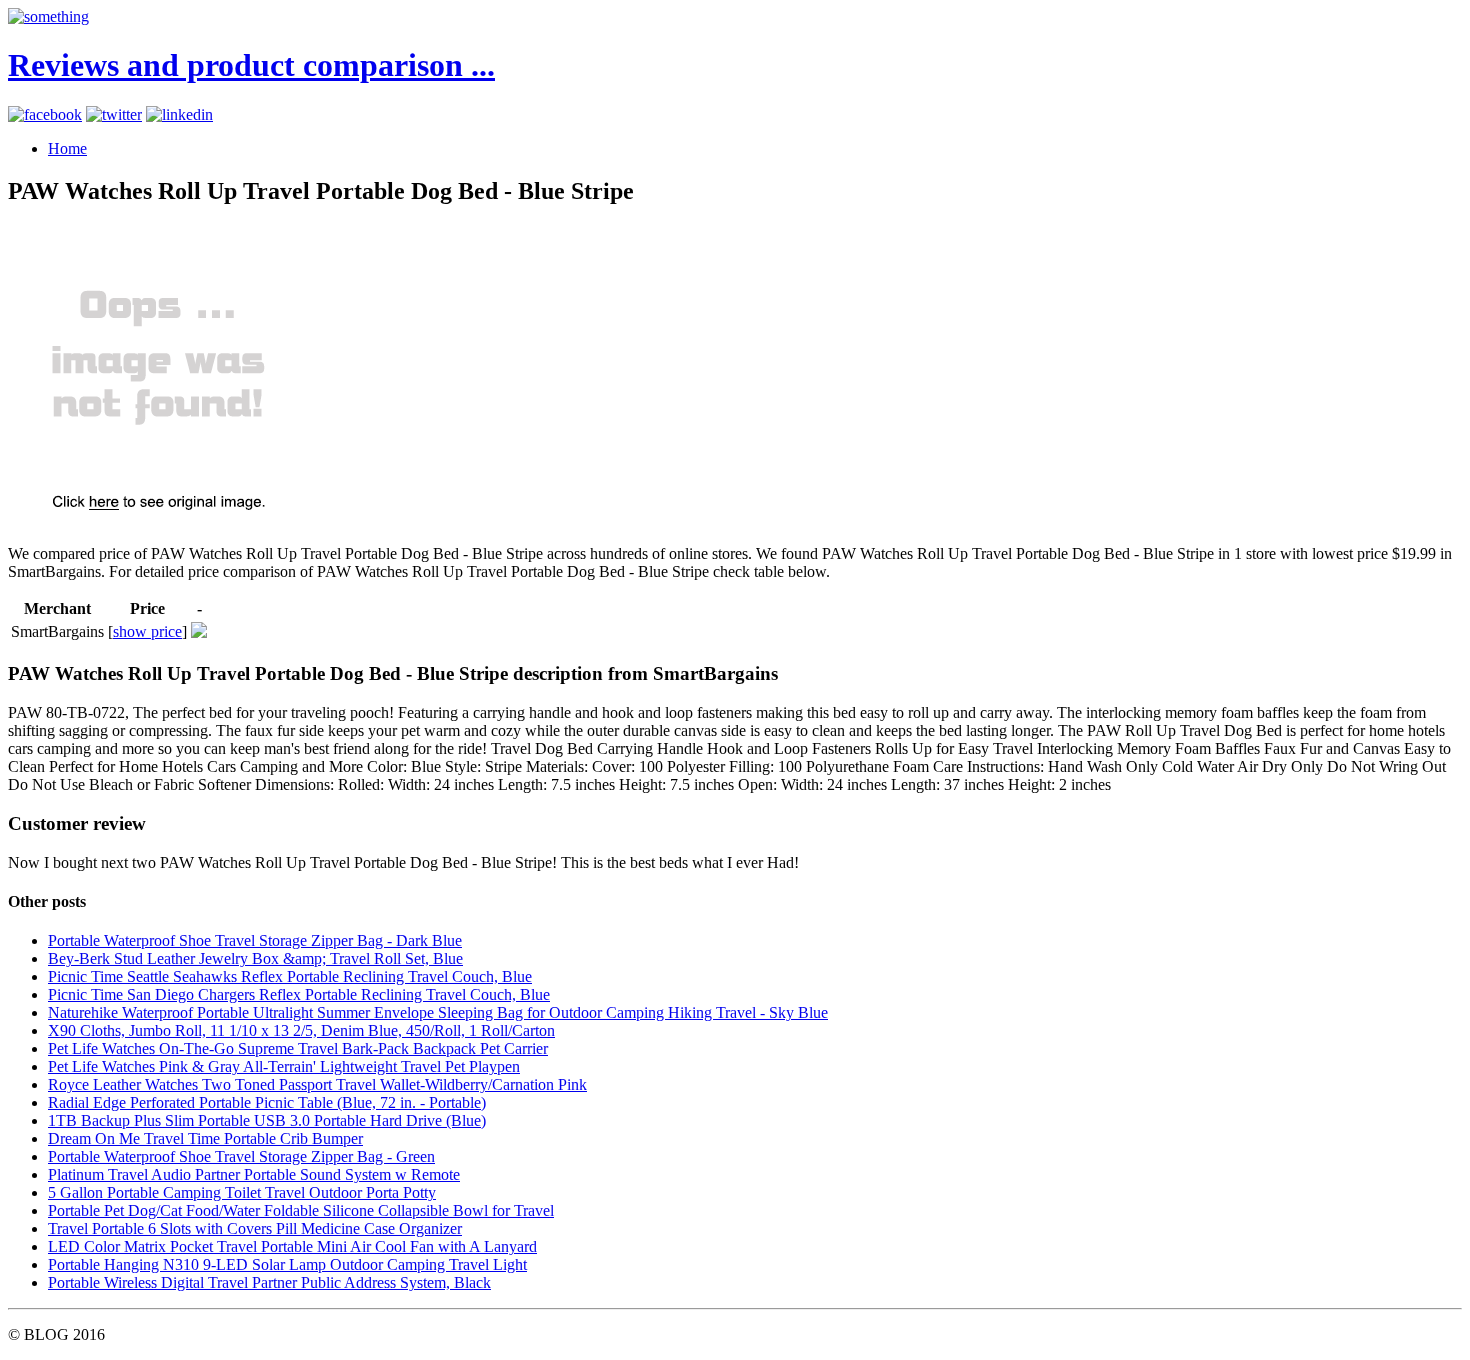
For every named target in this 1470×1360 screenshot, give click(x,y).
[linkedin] (179, 114)
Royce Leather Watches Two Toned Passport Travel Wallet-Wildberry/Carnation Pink (317, 1084)
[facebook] (45, 114)
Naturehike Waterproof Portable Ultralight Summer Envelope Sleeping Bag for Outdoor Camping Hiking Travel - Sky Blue (438, 1012)
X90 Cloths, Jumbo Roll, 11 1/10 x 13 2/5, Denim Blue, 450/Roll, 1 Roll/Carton (301, 1030)
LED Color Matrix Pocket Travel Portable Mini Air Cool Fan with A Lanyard (292, 1246)
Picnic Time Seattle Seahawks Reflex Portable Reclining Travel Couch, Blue (290, 976)
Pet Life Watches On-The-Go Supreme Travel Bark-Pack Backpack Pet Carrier (298, 1048)
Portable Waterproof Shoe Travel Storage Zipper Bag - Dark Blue (255, 940)
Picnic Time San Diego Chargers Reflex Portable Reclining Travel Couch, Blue (299, 994)
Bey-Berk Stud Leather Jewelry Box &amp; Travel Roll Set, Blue (255, 958)
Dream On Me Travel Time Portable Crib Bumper (205, 1138)
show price (147, 631)
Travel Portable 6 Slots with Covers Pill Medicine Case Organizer (255, 1228)
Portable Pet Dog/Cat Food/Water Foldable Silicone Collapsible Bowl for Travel (301, 1210)
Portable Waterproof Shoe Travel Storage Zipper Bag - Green (241, 1156)
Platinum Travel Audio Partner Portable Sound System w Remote (254, 1174)
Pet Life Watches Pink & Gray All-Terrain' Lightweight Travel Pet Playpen (284, 1066)
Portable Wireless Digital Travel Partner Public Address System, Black (269, 1282)
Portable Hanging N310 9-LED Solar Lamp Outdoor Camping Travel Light (287, 1264)
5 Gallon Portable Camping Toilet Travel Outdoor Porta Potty (242, 1192)
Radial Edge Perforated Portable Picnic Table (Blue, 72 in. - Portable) (267, 1102)
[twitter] (114, 114)
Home (67, 148)
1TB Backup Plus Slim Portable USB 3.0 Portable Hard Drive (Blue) (267, 1120)
